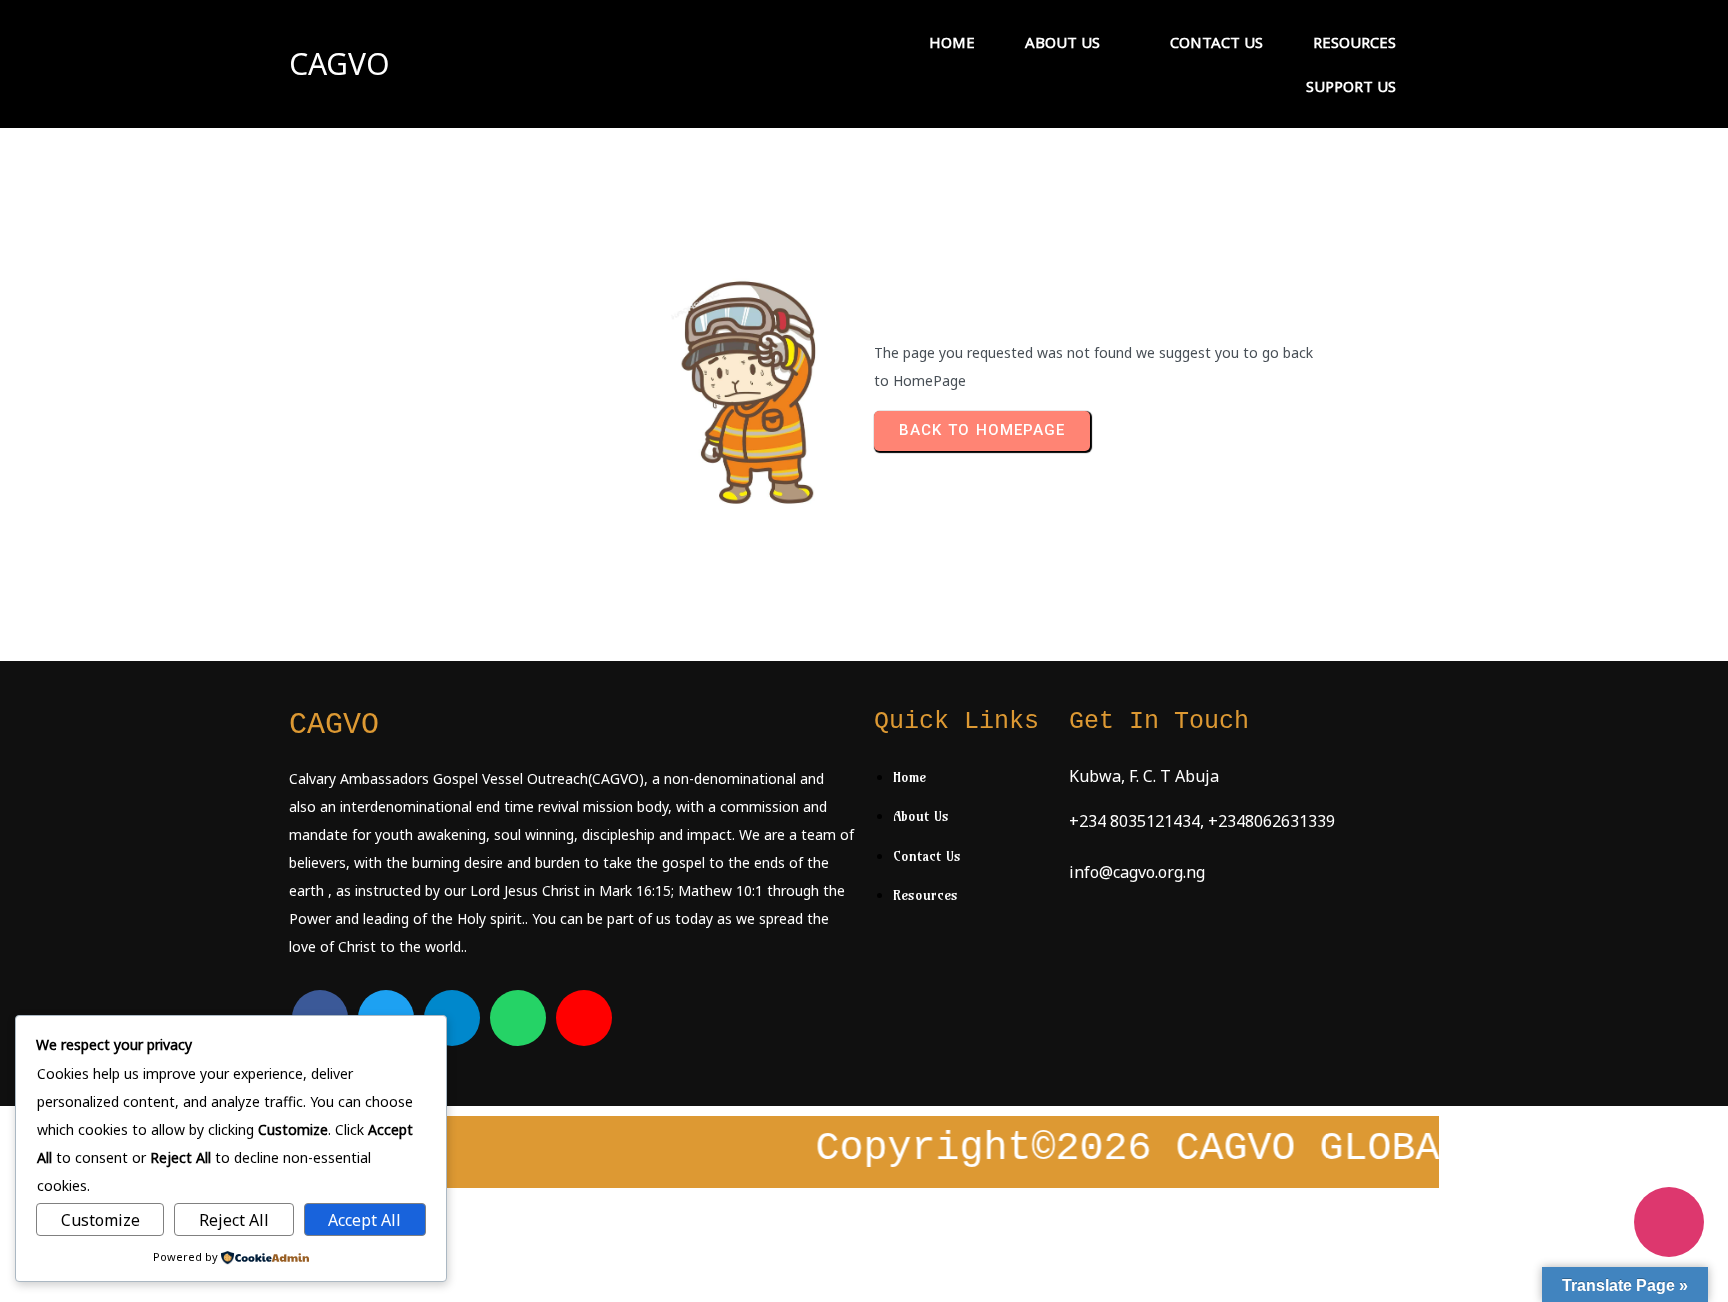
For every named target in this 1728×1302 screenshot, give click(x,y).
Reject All (234, 1220)
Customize (100, 1220)
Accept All (364, 1220)
